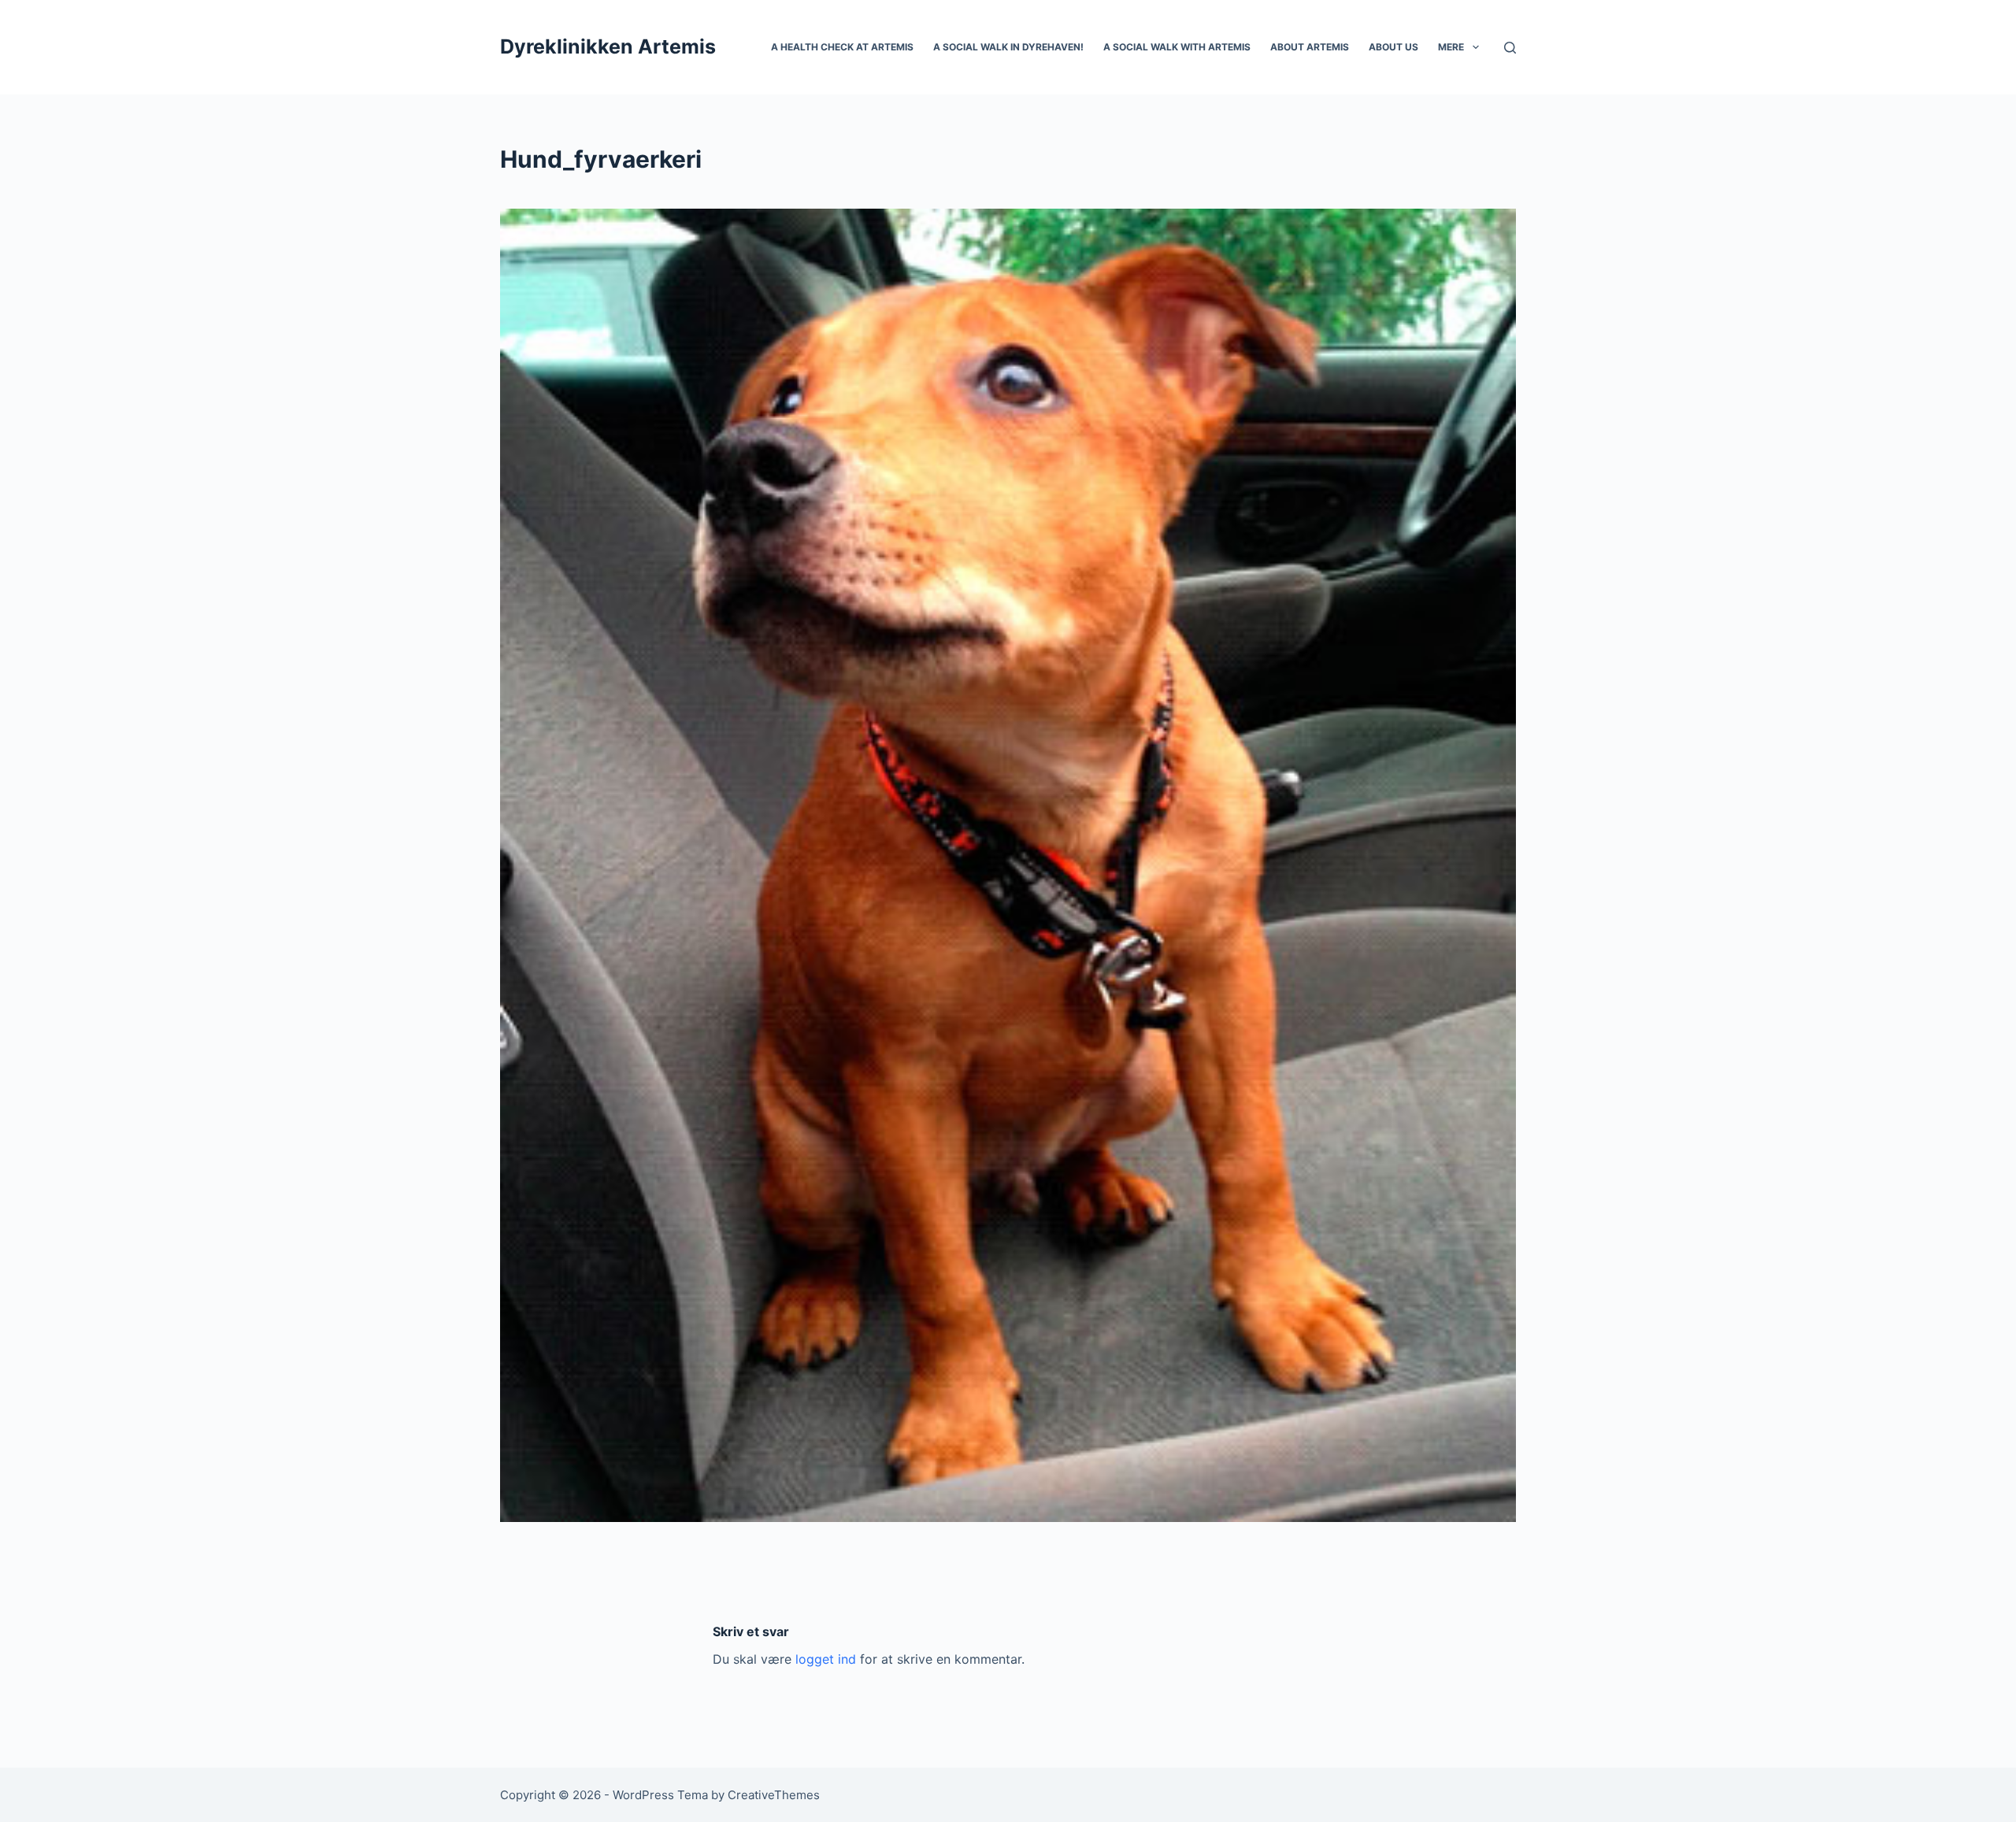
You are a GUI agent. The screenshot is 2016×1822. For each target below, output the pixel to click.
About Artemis (1310, 47)
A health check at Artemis (842, 47)
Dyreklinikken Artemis (608, 46)
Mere (1451, 47)
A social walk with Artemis (1177, 47)
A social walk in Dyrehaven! (1008, 47)
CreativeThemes (774, 1795)
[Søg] (1510, 48)
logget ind (826, 1659)
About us (1393, 47)
